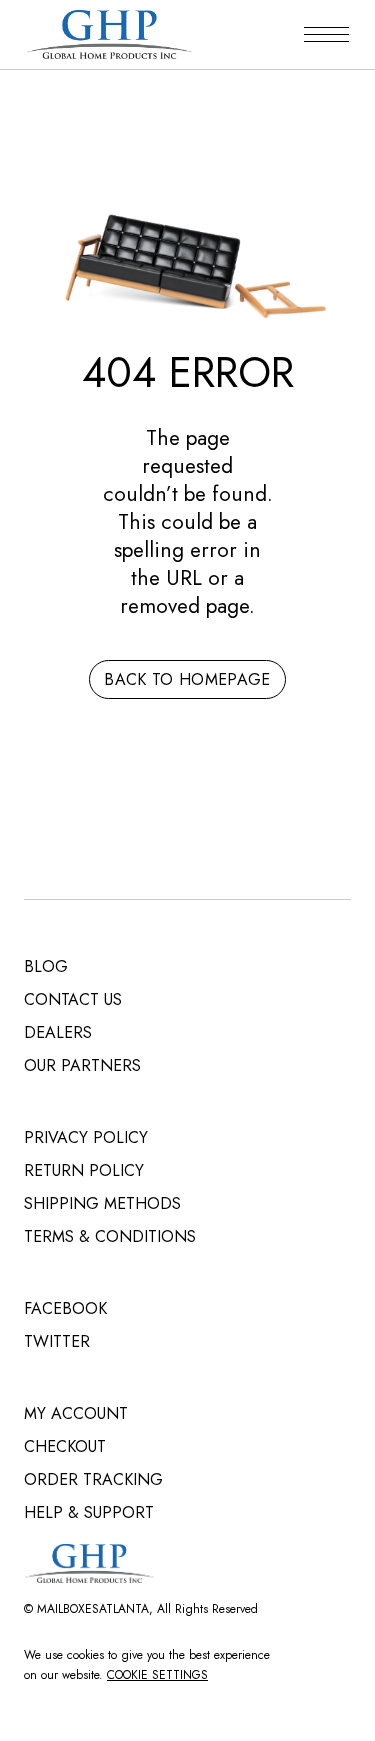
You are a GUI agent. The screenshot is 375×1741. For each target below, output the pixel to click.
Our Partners (82, 1065)
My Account (76, 1413)
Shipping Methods (102, 1203)
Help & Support (89, 1512)
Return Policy (84, 1170)
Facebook (65, 1308)
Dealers (58, 1032)
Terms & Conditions (110, 1236)
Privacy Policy (86, 1137)
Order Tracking (93, 1479)
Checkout (65, 1446)
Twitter (57, 1341)
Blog (46, 966)
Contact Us (73, 999)
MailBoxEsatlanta (93, 1609)
